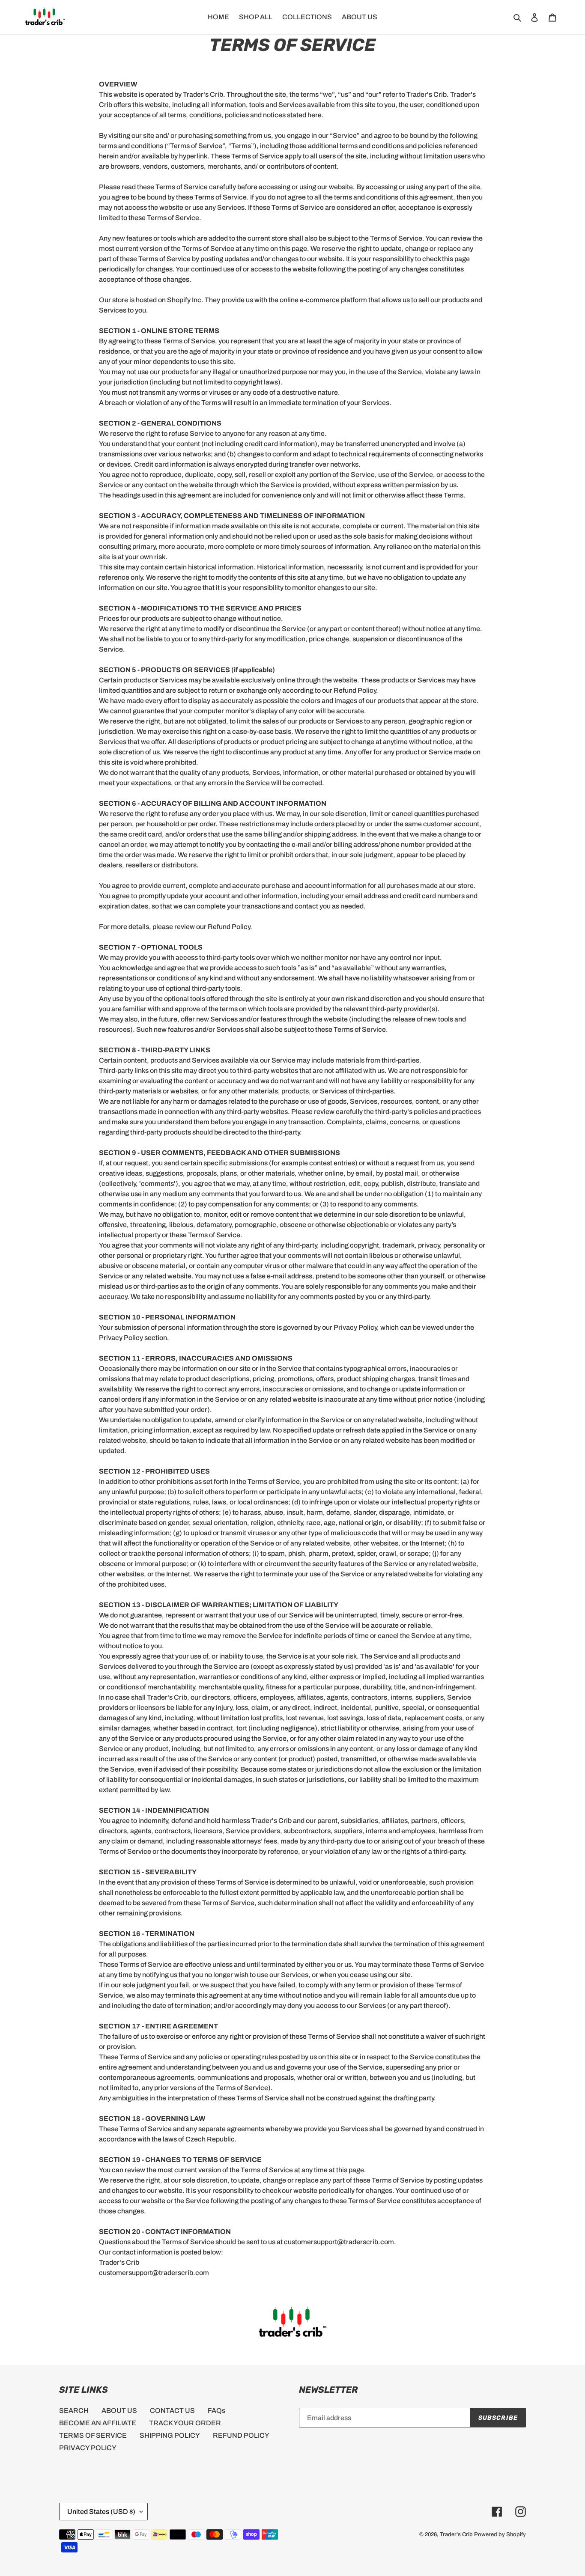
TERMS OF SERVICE (93, 2435)
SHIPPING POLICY (170, 2435)
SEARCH (74, 2411)
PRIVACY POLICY (88, 2448)
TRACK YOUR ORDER (185, 2423)
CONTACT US (172, 2411)
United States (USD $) (101, 2512)
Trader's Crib (456, 2534)
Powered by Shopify (500, 2534)
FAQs (216, 2411)
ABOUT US (119, 2411)
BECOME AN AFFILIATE (98, 2423)
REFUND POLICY (241, 2435)
